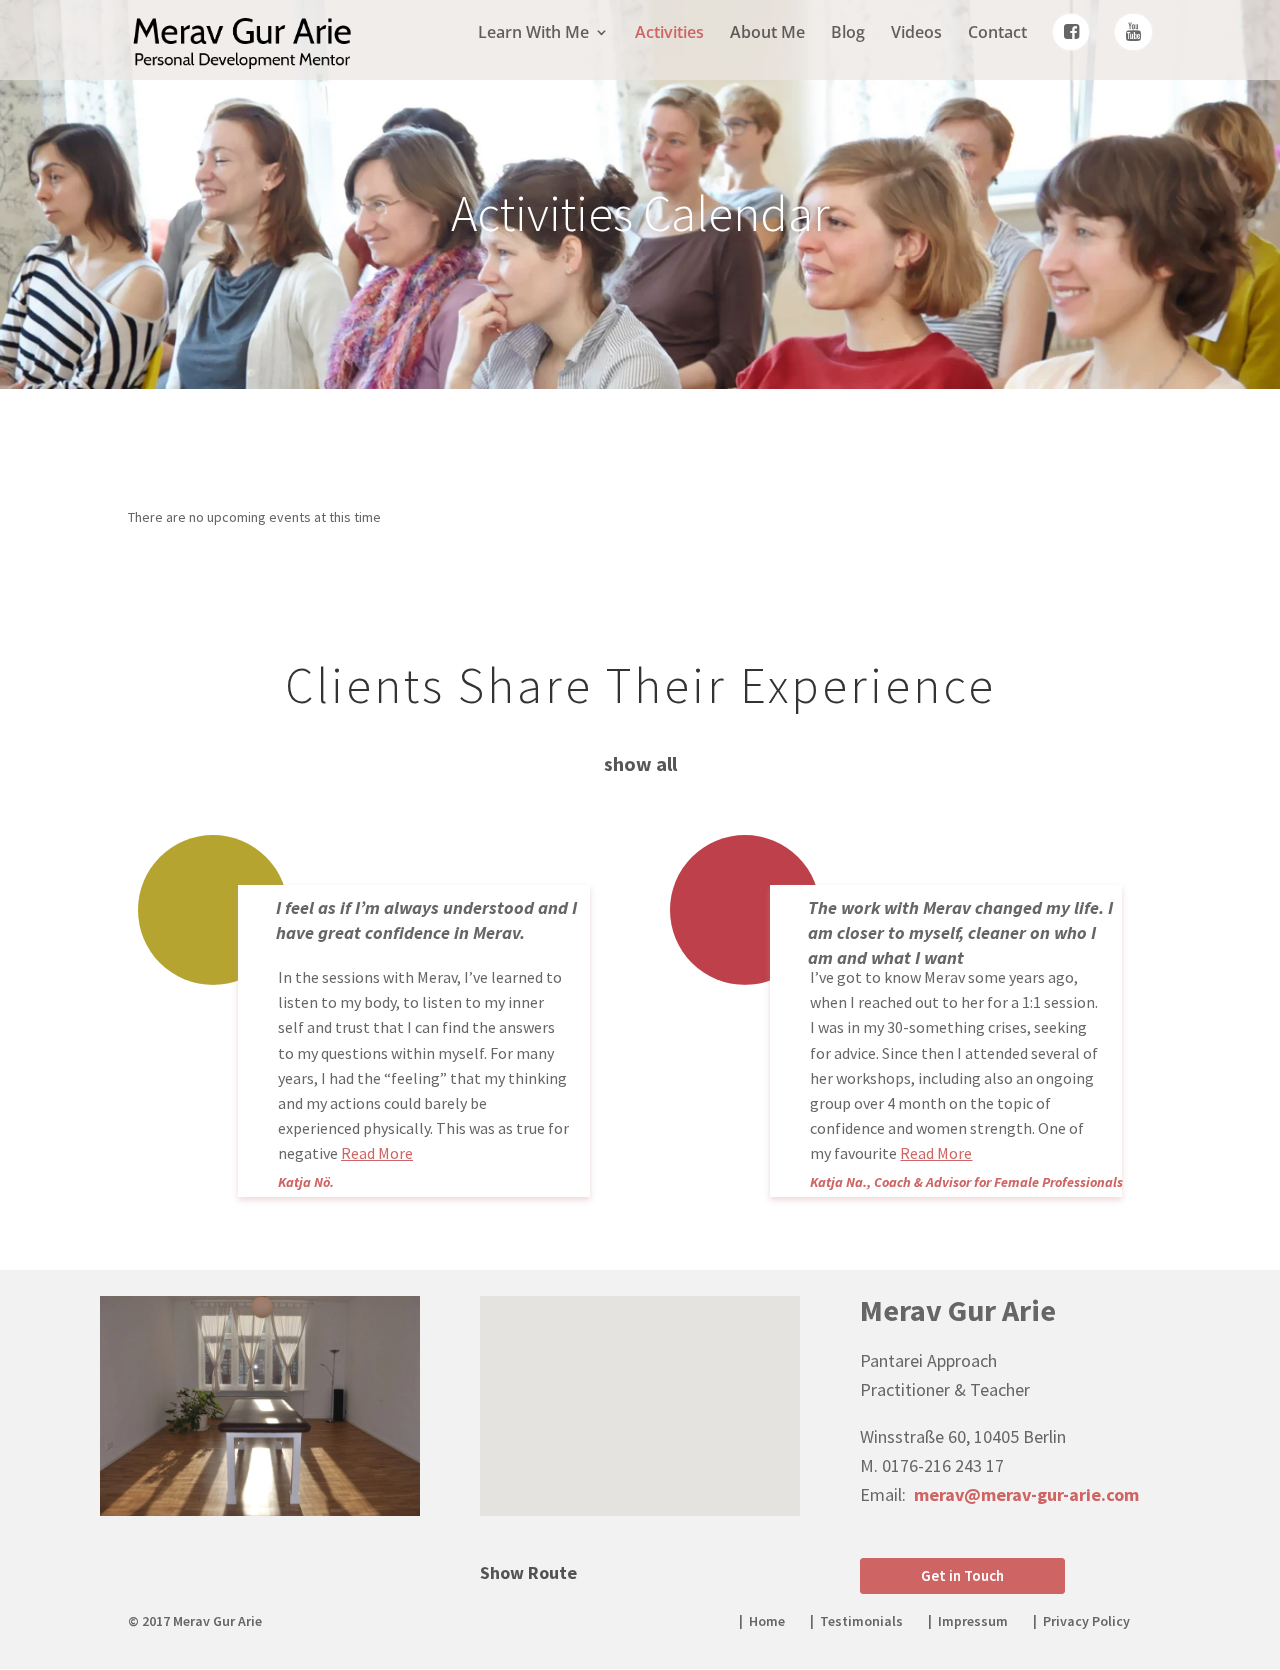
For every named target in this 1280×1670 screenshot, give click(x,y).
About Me (767, 34)
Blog (848, 34)
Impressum (973, 1621)
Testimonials (861, 1621)
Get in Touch (962, 1575)
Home (767, 1621)
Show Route (528, 1572)
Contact (997, 34)
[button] (647, 1384)
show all (640, 763)
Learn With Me (533, 34)
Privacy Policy (1086, 1621)
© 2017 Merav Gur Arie (195, 1621)
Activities (669, 34)
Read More (377, 1153)
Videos (916, 34)
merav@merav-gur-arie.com (1026, 1494)
